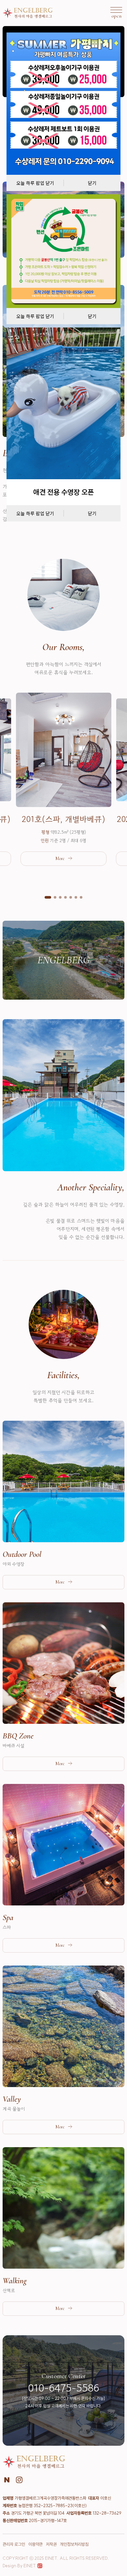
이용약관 (35, 2544)
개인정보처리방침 (74, 2544)
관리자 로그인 (14, 2544)
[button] (48, 897)
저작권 (51, 2544)
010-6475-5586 (63, 2388)
